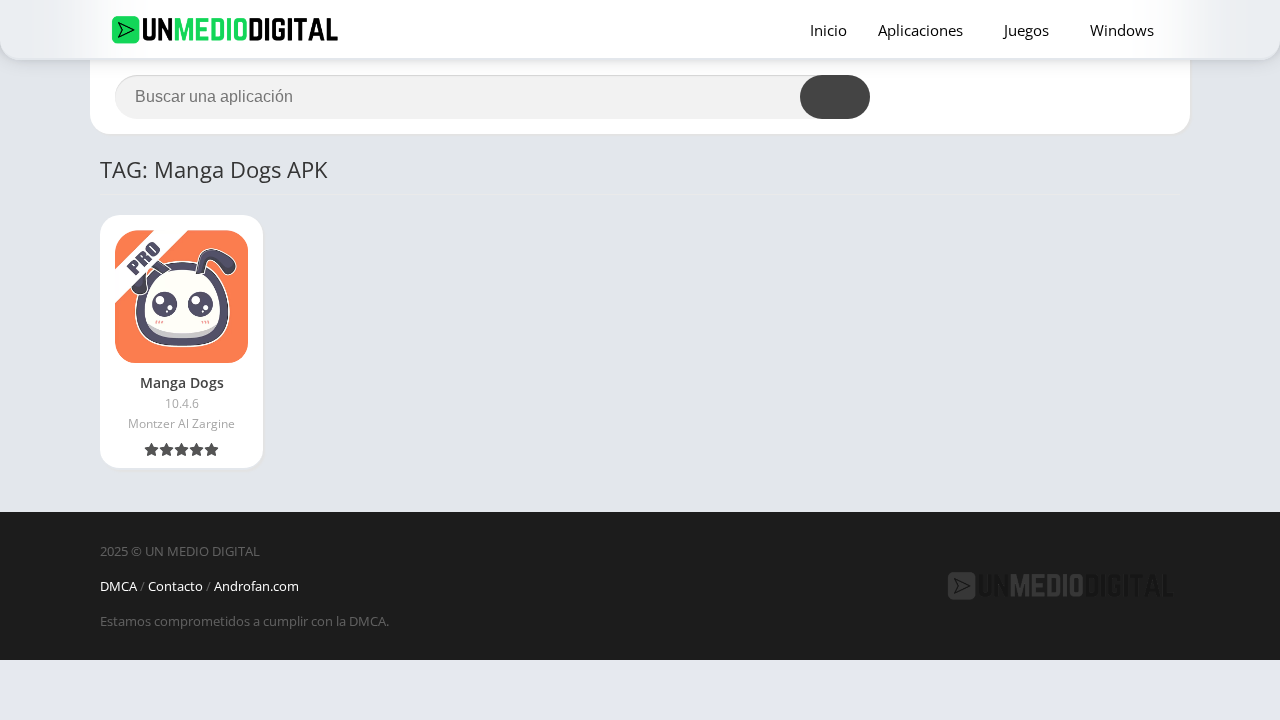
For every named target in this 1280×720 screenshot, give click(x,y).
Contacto (175, 586)
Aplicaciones (920, 30)
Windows (1122, 30)
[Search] (835, 97)
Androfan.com (256, 586)
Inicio (828, 30)
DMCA (118, 586)
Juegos (1026, 30)
